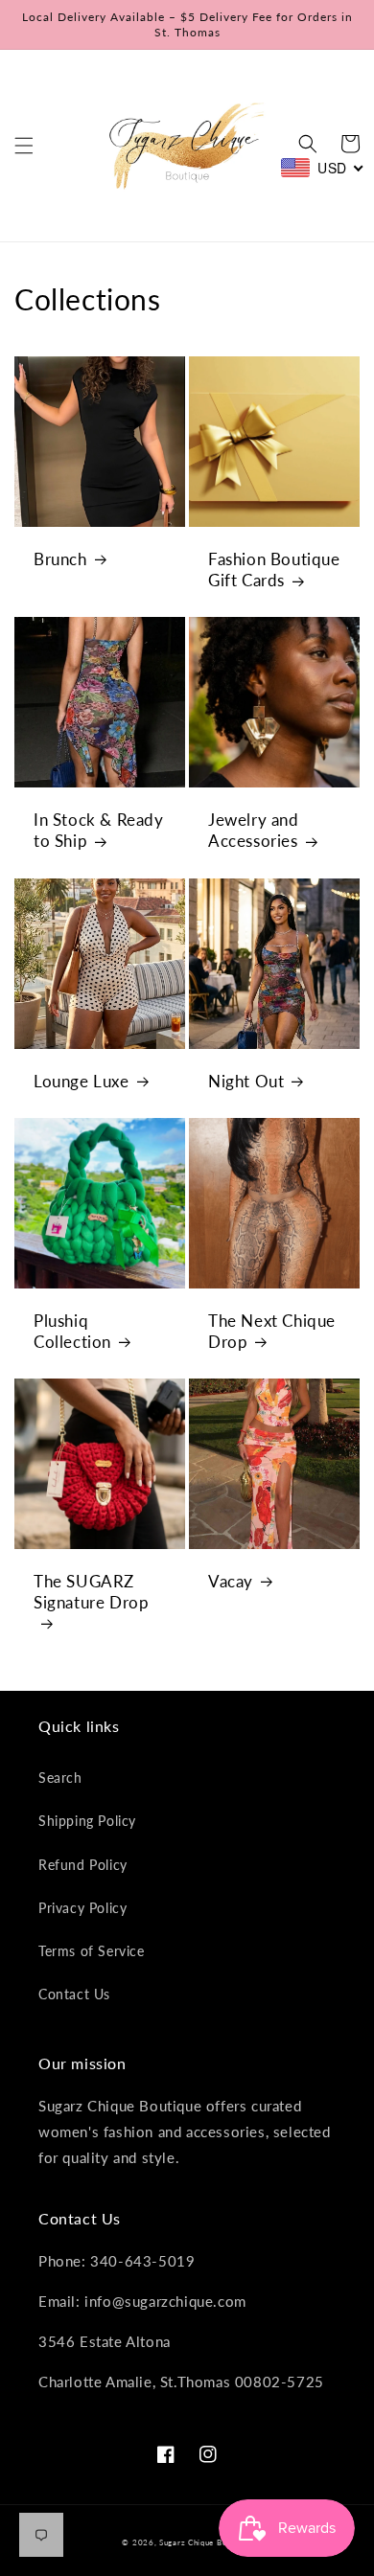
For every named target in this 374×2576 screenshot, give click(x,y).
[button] (24, 146)
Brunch (60, 559)
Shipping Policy (87, 1821)
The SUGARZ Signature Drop (91, 1592)
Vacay (231, 1581)
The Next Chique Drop (272, 1331)
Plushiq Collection (72, 1331)
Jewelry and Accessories (254, 830)
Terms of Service (92, 1951)
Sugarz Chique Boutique (205, 2542)
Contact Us (74, 1994)
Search (60, 1778)
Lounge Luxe (82, 1081)
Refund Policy (83, 1865)
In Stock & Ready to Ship (99, 830)
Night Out (246, 1081)
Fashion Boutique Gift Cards (274, 570)
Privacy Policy (82, 1908)
